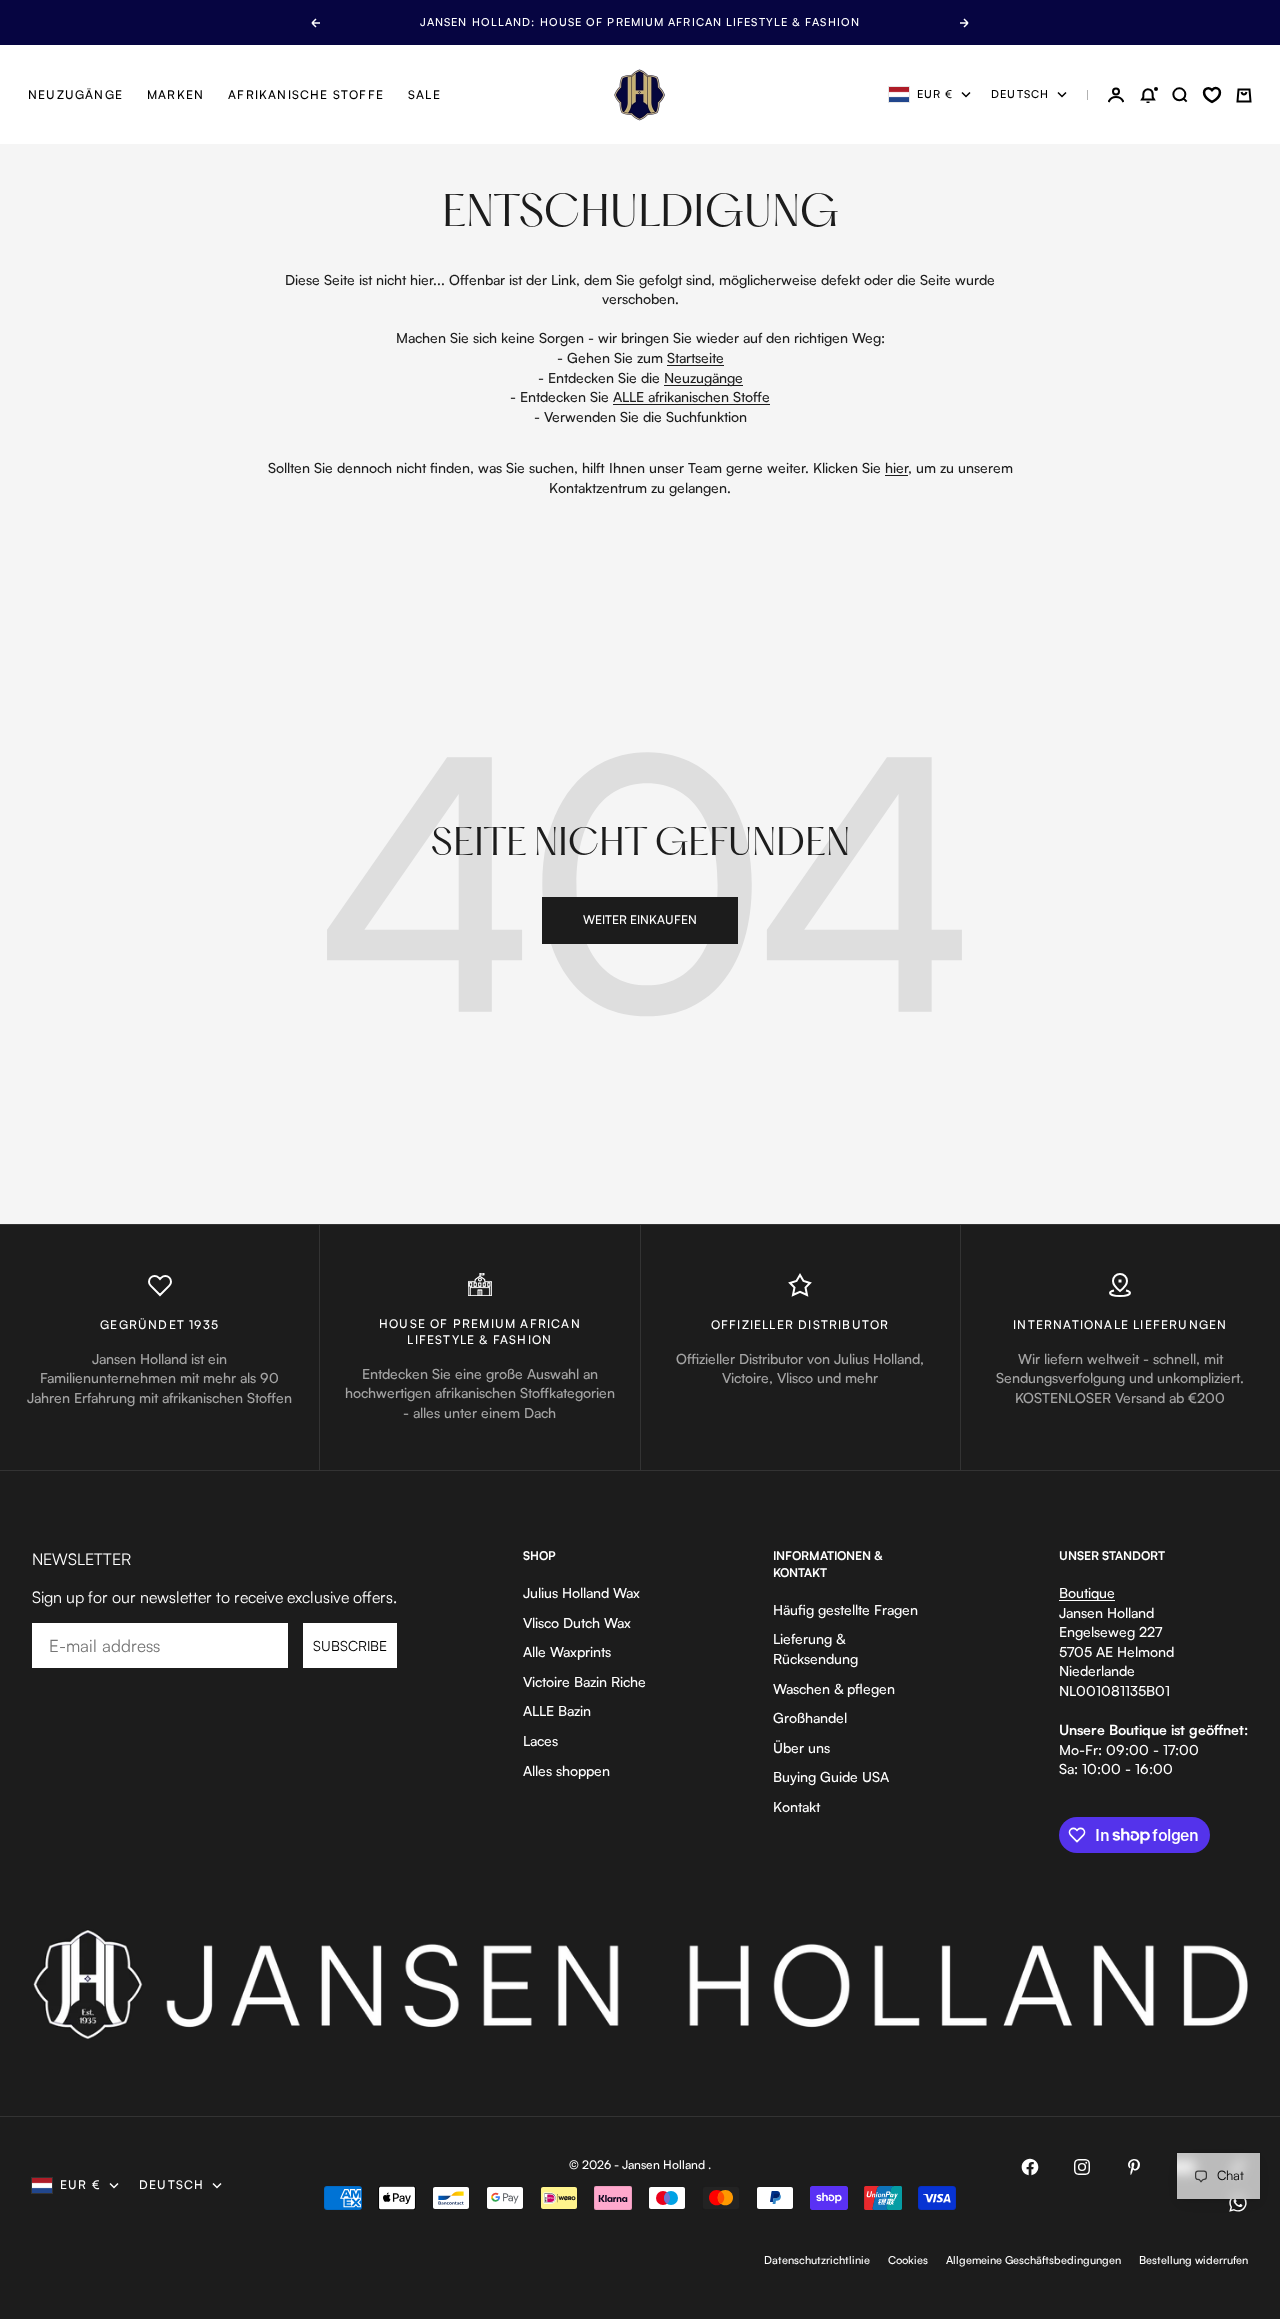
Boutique (1087, 1592)
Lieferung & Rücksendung (815, 1648)
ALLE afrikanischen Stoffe (691, 396)
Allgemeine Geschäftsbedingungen (1033, 2260)
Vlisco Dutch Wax (577, 1622)
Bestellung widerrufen (1193, 2260)
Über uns (801, 1747)
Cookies (908, 2260)
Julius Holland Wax (581, 1592)
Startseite (695, 357)
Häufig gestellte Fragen (845, 1609)
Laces (540, 1740)
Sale (424, 94)
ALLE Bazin (557, 1710)
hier (896, 467)
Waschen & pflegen (834, 1688)
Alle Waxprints (567, 1651)
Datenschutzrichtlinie (817, 2260)
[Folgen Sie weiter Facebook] (1030, 2167)
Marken (175, 94)
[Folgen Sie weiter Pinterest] (1134, 2167)
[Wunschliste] (1212, 95)
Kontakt (796, 1806)
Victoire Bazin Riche (584, 1681)
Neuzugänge (75, 94)
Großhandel (810, 1717)
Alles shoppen (566, 1770)
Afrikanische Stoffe (306, 94)
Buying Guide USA (831, 1776)
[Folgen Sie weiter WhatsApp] (1238, 2203)
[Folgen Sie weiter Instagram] (1082, 2167)
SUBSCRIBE (350, 1645)
